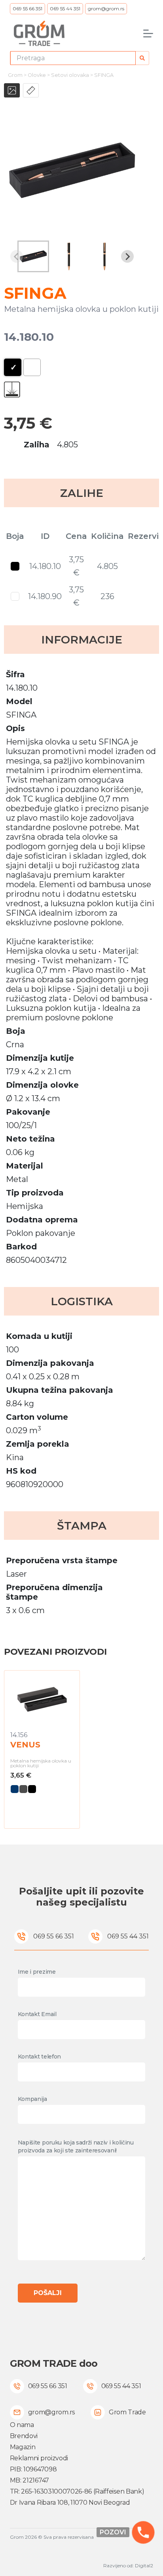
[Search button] (142, 58)
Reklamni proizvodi (39, 2458)
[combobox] (73, 58)
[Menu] (148, 33)
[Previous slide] (17, 256)
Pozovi (113, 2532)
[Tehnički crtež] (31, 90)
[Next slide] (127, 256)
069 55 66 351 (27, 9)
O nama (22, 2425)
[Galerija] (12, 90)
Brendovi (24, 2436)
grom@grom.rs (106, 9)
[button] (33, 256)
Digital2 (144, 2565)
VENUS (25, 1745)
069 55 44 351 (65, 9)
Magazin (23, 2447)
